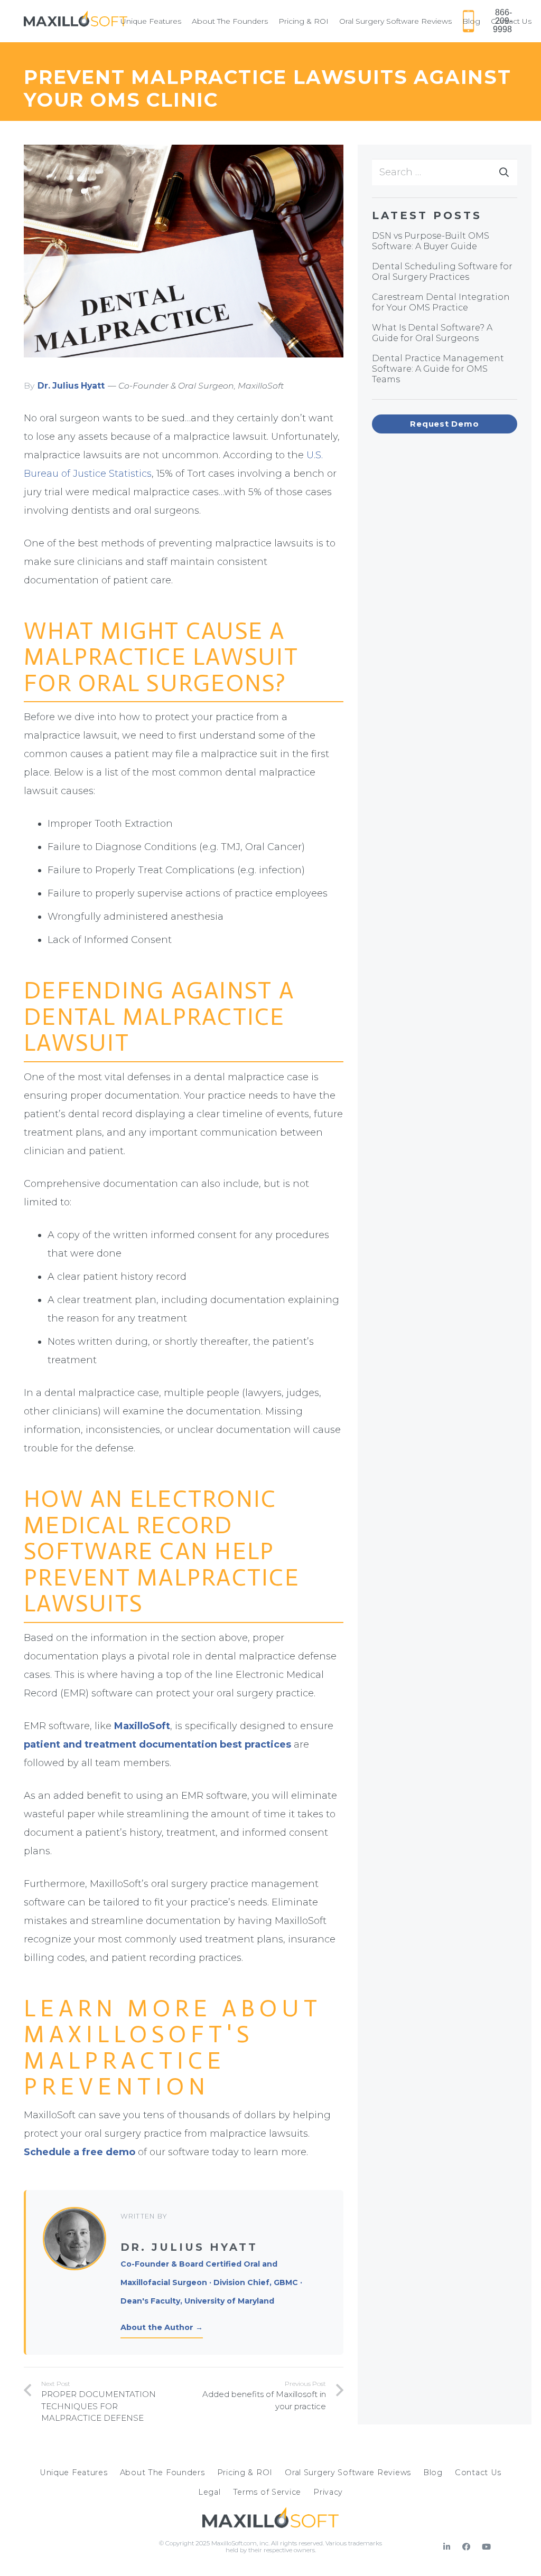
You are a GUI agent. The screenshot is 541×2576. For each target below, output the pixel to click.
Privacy (328, 2492)
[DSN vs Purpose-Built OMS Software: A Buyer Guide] (445, 241)
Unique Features (74, 2473)
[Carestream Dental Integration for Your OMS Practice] (445, 303)
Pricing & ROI (245, 2473)
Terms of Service (267, 2492)
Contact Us (478, 2473)
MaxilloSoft (142, 1726)
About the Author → (162, 2327)
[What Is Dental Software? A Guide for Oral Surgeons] (445, 333)
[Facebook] (467, 2547)
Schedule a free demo (80, 2152)
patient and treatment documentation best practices (157, 1744)
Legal (209, 2492)
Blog (433, 2473)
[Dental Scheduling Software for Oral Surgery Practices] (445, 272)
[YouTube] (486, 2547)
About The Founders (162, 2473)
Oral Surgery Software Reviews (348, 2473)
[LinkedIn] (446, 2547)
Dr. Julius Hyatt (71, 386)
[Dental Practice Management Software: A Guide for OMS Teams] (445, 369)
